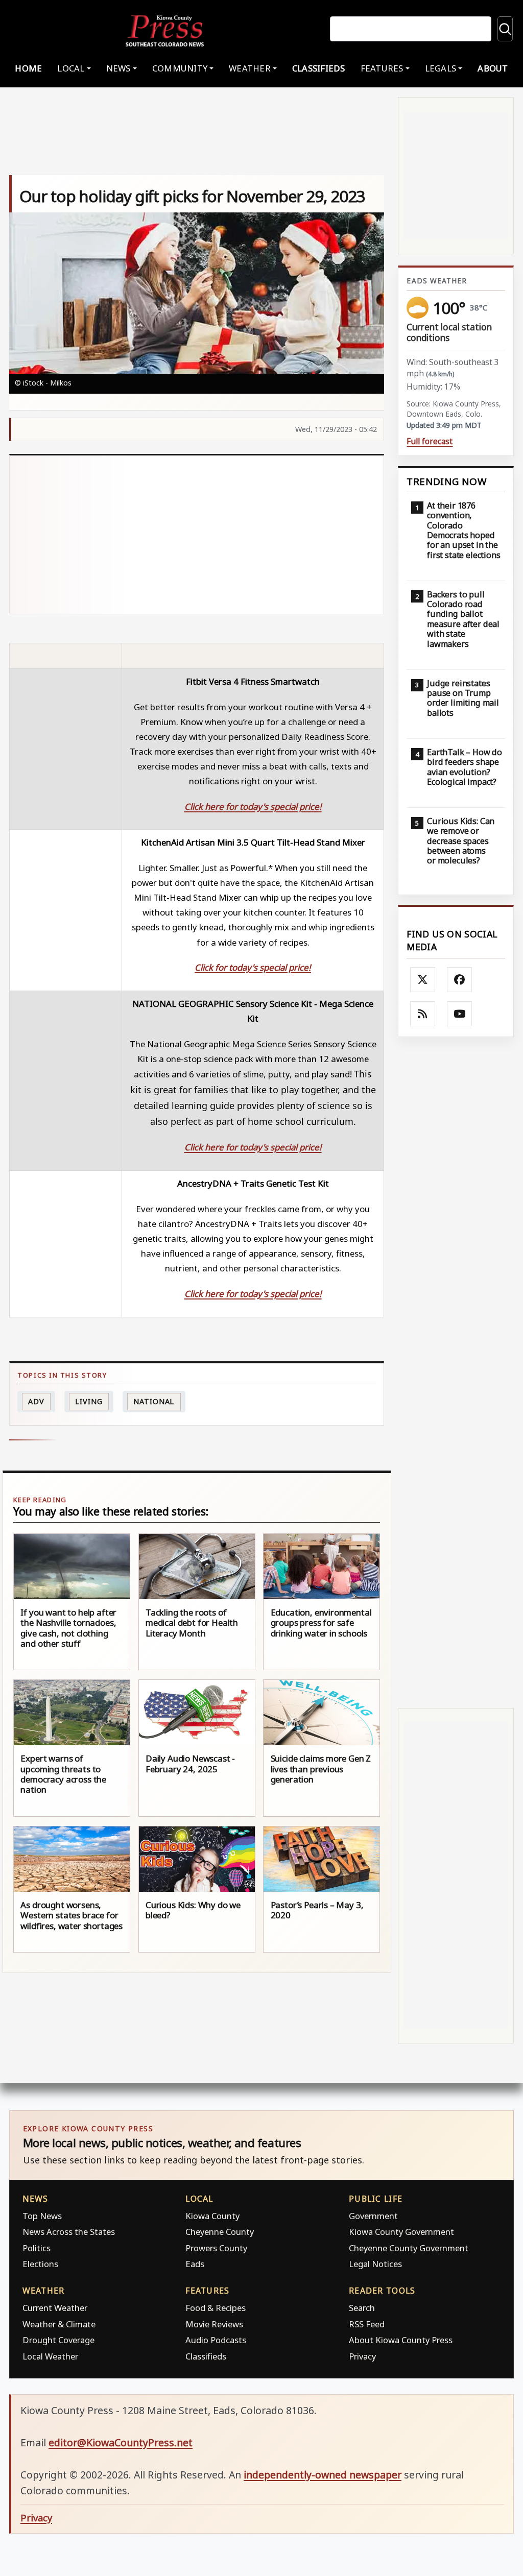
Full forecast (430, 441)
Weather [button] (250, 68)
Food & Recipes (216, 2308)
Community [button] (180, 68)
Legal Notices (375, 2264)
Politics (37, 2248)
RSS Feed (367, 2324)
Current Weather (55, 2308)
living (89, 1401)
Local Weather (50, 2356)
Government (373, 2216)
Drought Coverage (58, 2340)
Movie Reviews (214, 2324)
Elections (40, 2264)
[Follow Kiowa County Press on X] (423, 980)
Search (362, 2308)
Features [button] (382, 68)
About (493, 68)
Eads (195, 2264)
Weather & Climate (59, 2324)
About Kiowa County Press (401, 2340)
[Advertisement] (197, 535)
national (154, 1401)
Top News (42, 2216)
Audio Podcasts (216, 2340)
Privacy (362, 2356)
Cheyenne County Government (409, 2248)
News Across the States (69, 2232)
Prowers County (216, 2248)
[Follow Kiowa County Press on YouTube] (460, 1014)
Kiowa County (212, 2216)
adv (36, 1401)
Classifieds (319, 68)
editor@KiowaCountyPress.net (121, 2442)
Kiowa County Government (401, 2232)
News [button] (118, 68)
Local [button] (71, 68)
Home (28, 68)
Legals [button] (441, 68)
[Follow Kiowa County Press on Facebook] (460, 980)
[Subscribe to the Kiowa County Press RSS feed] (423, 1014)
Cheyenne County (220, 2232)
